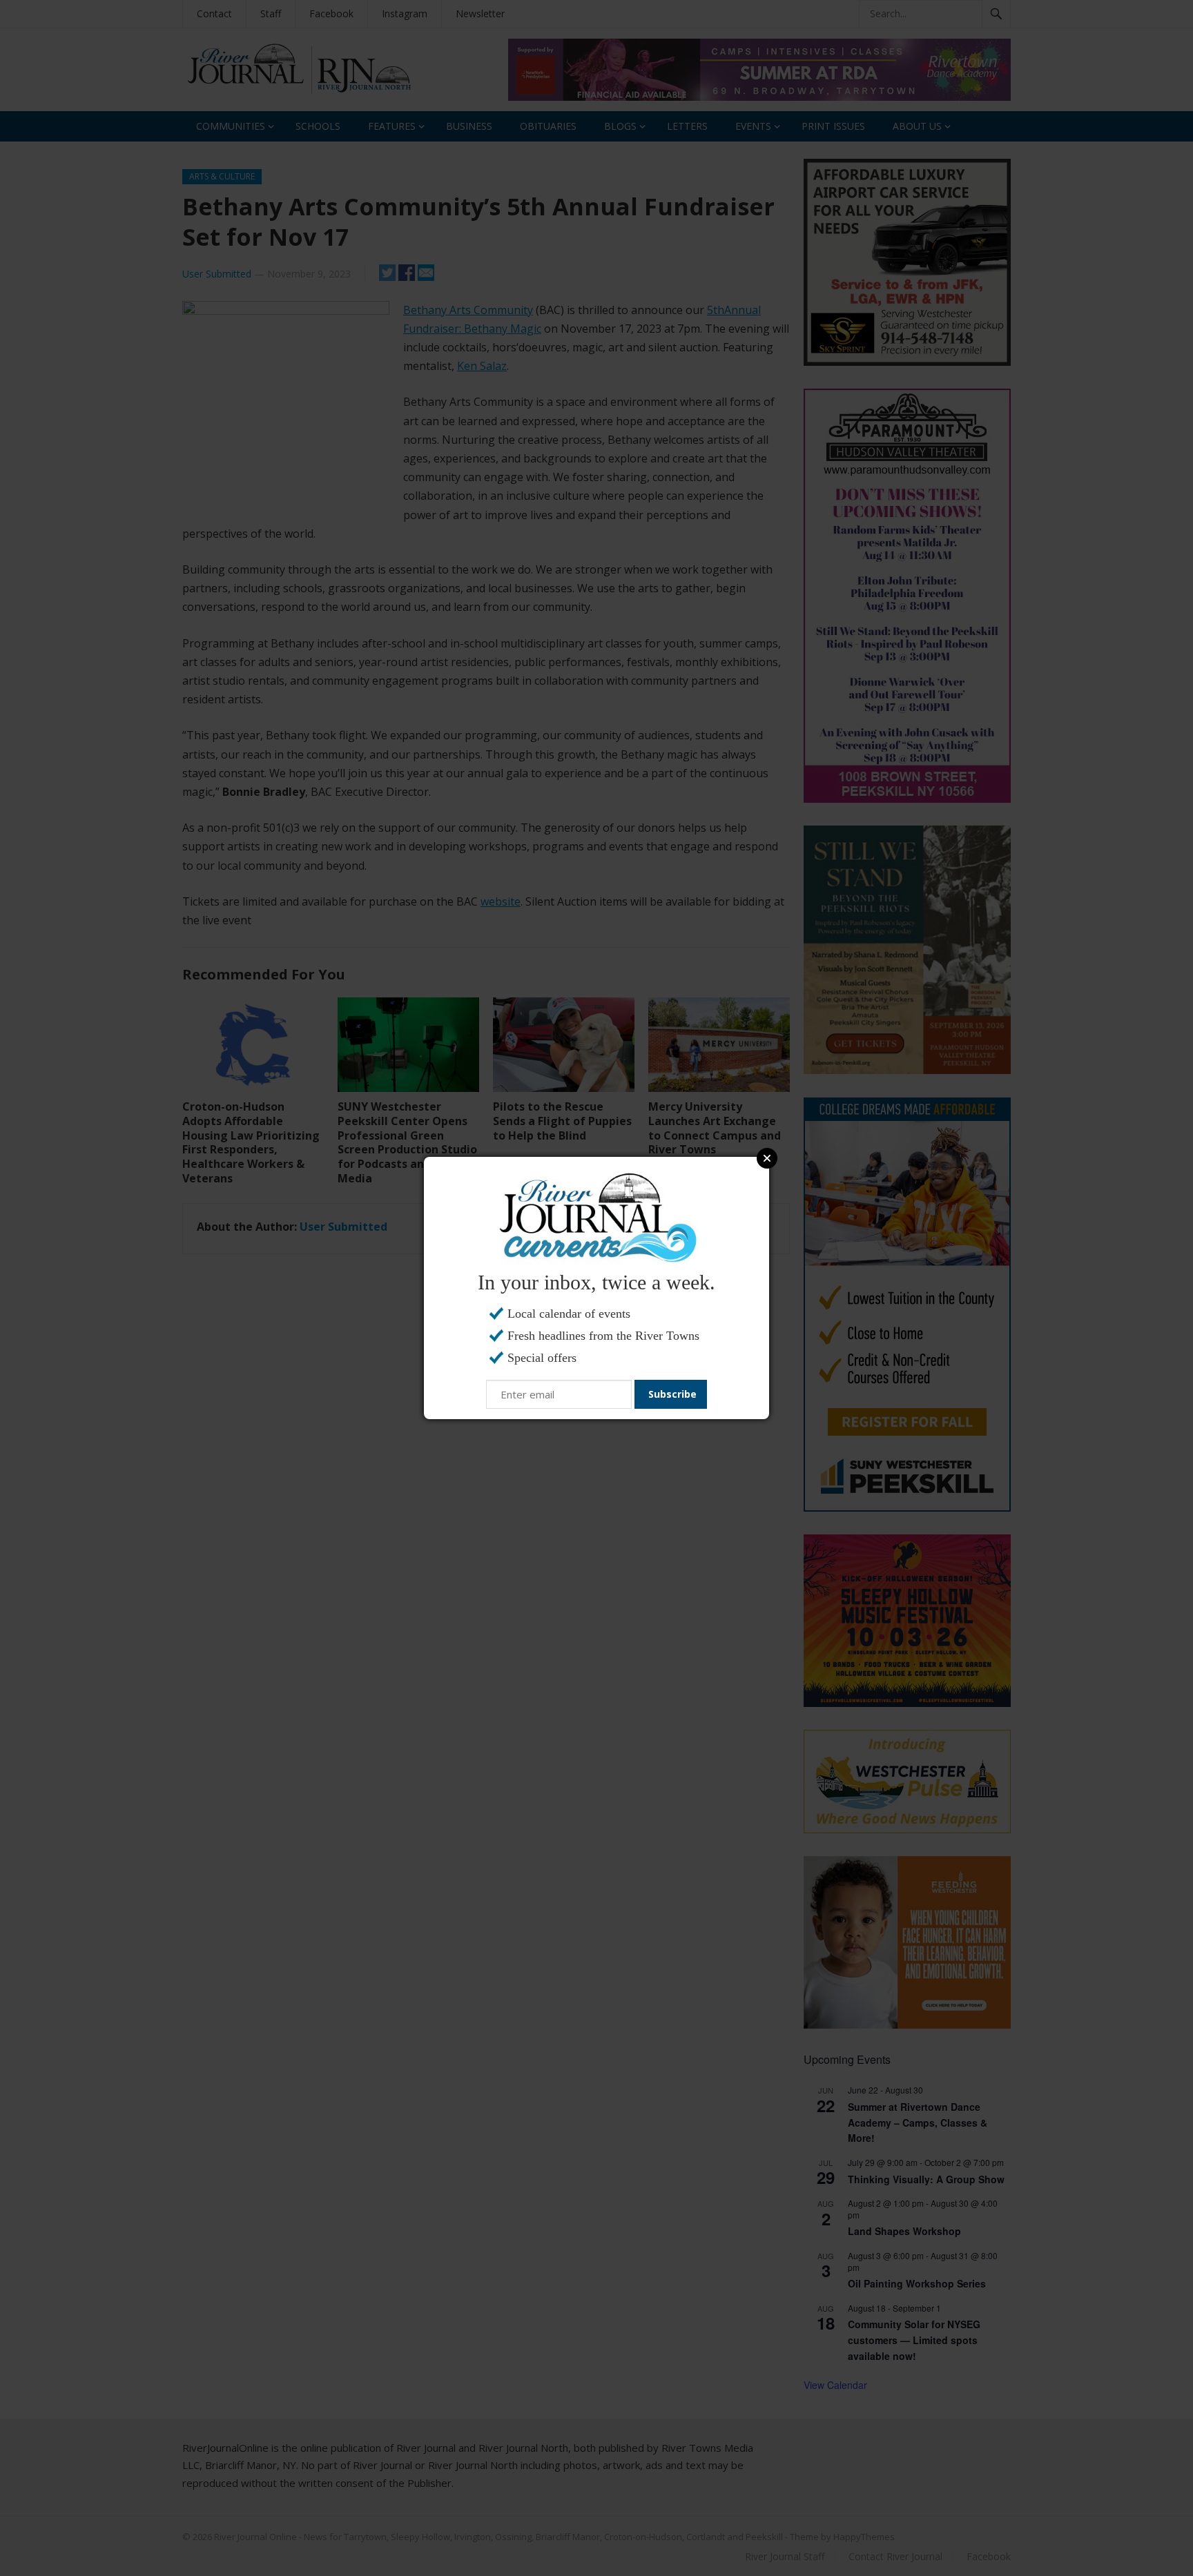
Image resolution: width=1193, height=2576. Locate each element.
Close (767, 1158)
